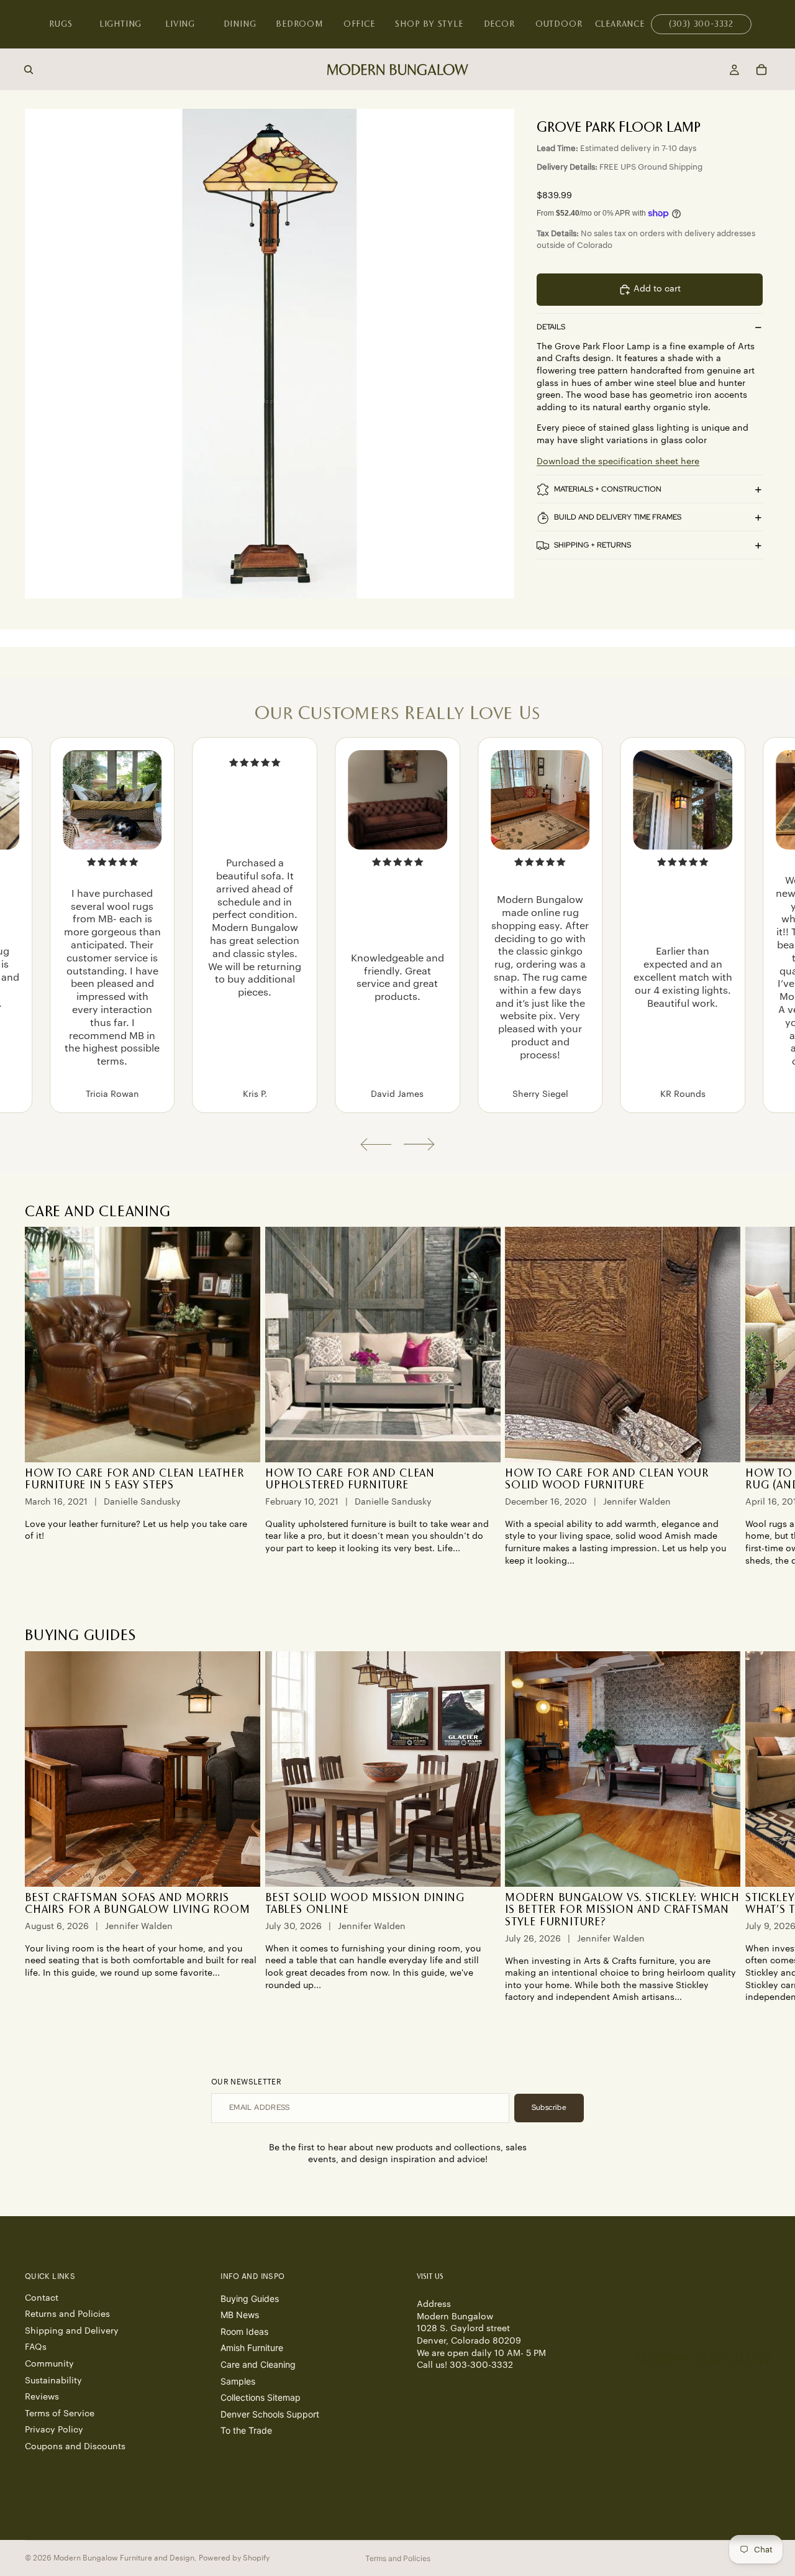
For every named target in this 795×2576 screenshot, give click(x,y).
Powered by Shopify (234, 2558)
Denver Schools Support (270, 2413)
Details (551, 327)
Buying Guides (250, 2298)
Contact (42, 2298)
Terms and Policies (398, 2558)
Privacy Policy (54, 2430)
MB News (240, 2315)
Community (49, 2364)
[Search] (29, 70)
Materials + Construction (608, 489)
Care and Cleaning (258, 2364)
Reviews (42, 2397)
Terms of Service (60, 2413)
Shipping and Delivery (72, 2331)
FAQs (36, 2347)
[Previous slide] (376, 1144)
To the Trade (246, 2430)
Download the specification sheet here (618, 462)
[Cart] (761, 70)
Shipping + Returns (593, 545)
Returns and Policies (67, 2314)
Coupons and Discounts (75, 2447)
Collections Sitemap (261, 2397)
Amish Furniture (252, 2348)
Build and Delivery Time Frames (618, 517)
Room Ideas (244, 2331)
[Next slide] (419, 1144)
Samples (238, 2381)
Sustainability (53, 2380)
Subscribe (549, 2107)
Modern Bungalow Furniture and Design (124, 2558)
